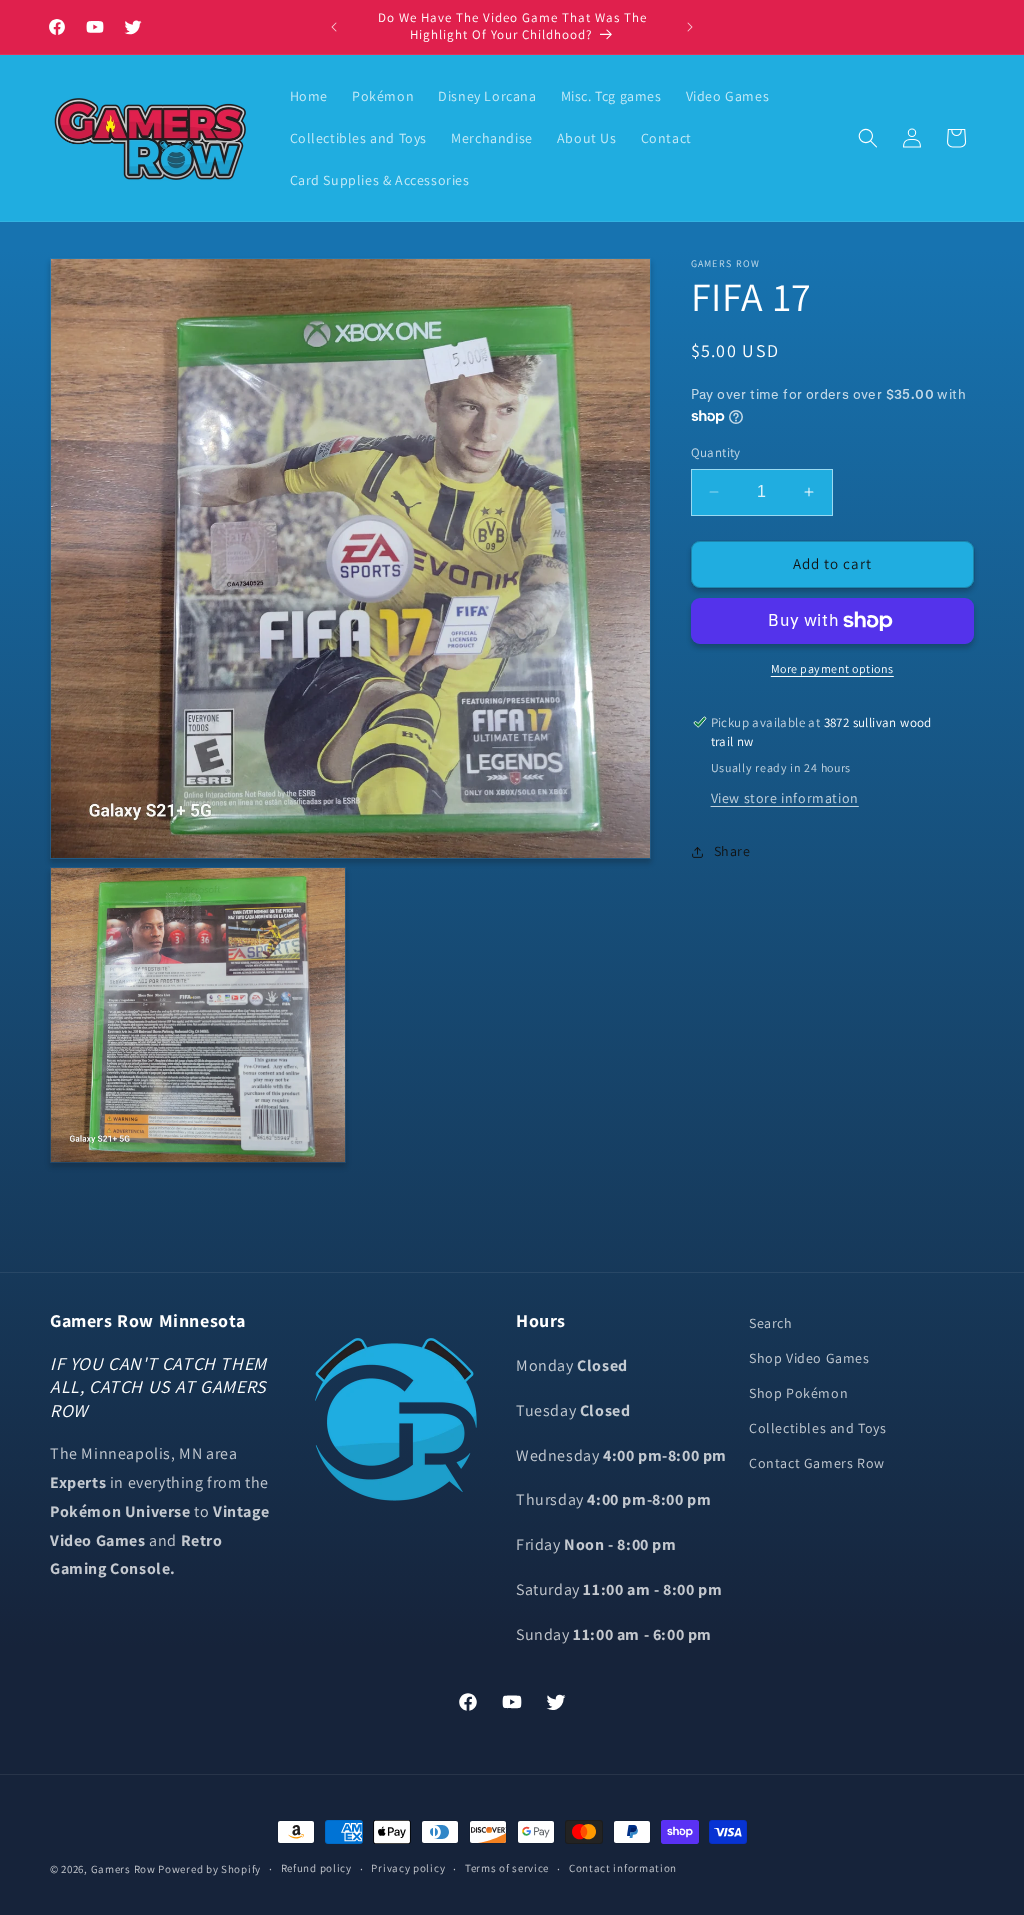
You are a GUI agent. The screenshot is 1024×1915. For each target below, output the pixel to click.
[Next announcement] (690, 27)
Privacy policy (408, 1868)
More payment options (832, 668)
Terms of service (507, 1868)
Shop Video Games (809, 1358)
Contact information (623, 1868)
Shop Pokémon (798, 1393)
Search (771, 1323)
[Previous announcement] (334, 27)
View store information (785, 798)
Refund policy (316, 1868)
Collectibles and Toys (818, 1428)
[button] (868, 138)
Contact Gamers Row (817, 1463)
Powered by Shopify (209, 1869)
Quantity (716, 452)
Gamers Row (125, 1869)
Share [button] (732, 851)
